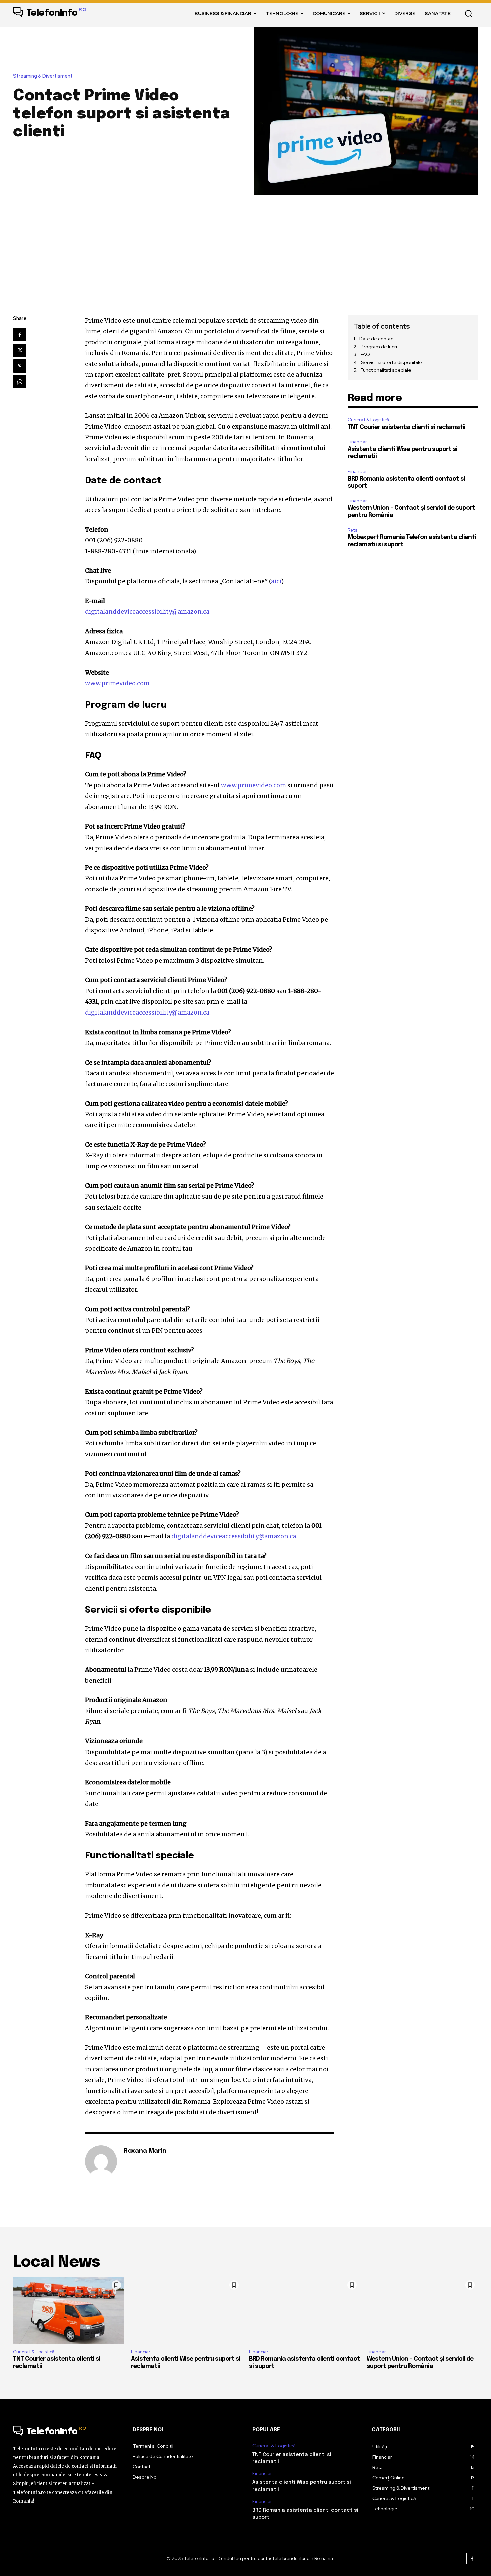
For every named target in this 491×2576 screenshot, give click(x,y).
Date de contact (377, 339)
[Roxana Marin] (101, 2161)
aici (276, 581)
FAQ (365, 354)
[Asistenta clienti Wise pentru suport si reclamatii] (187, 2311)
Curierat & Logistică (368, 420)
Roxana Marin (145, 2151)
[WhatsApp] (20, 382)
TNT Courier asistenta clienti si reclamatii (406, 427)
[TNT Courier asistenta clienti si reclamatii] (69, 2311)
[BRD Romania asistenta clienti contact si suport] (304, 2311)
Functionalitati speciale (386, 370)
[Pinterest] (20, 366)
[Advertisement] (246, 245)
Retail (354, 530)
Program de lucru (380, 347)
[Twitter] (20, 350)
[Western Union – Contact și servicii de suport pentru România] (422, 2311)
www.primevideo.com (117, 683)
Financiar (357, 442)
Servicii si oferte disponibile (391, 362)
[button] (468, 13)
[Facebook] (20, 335)
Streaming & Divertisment (43, 76)
